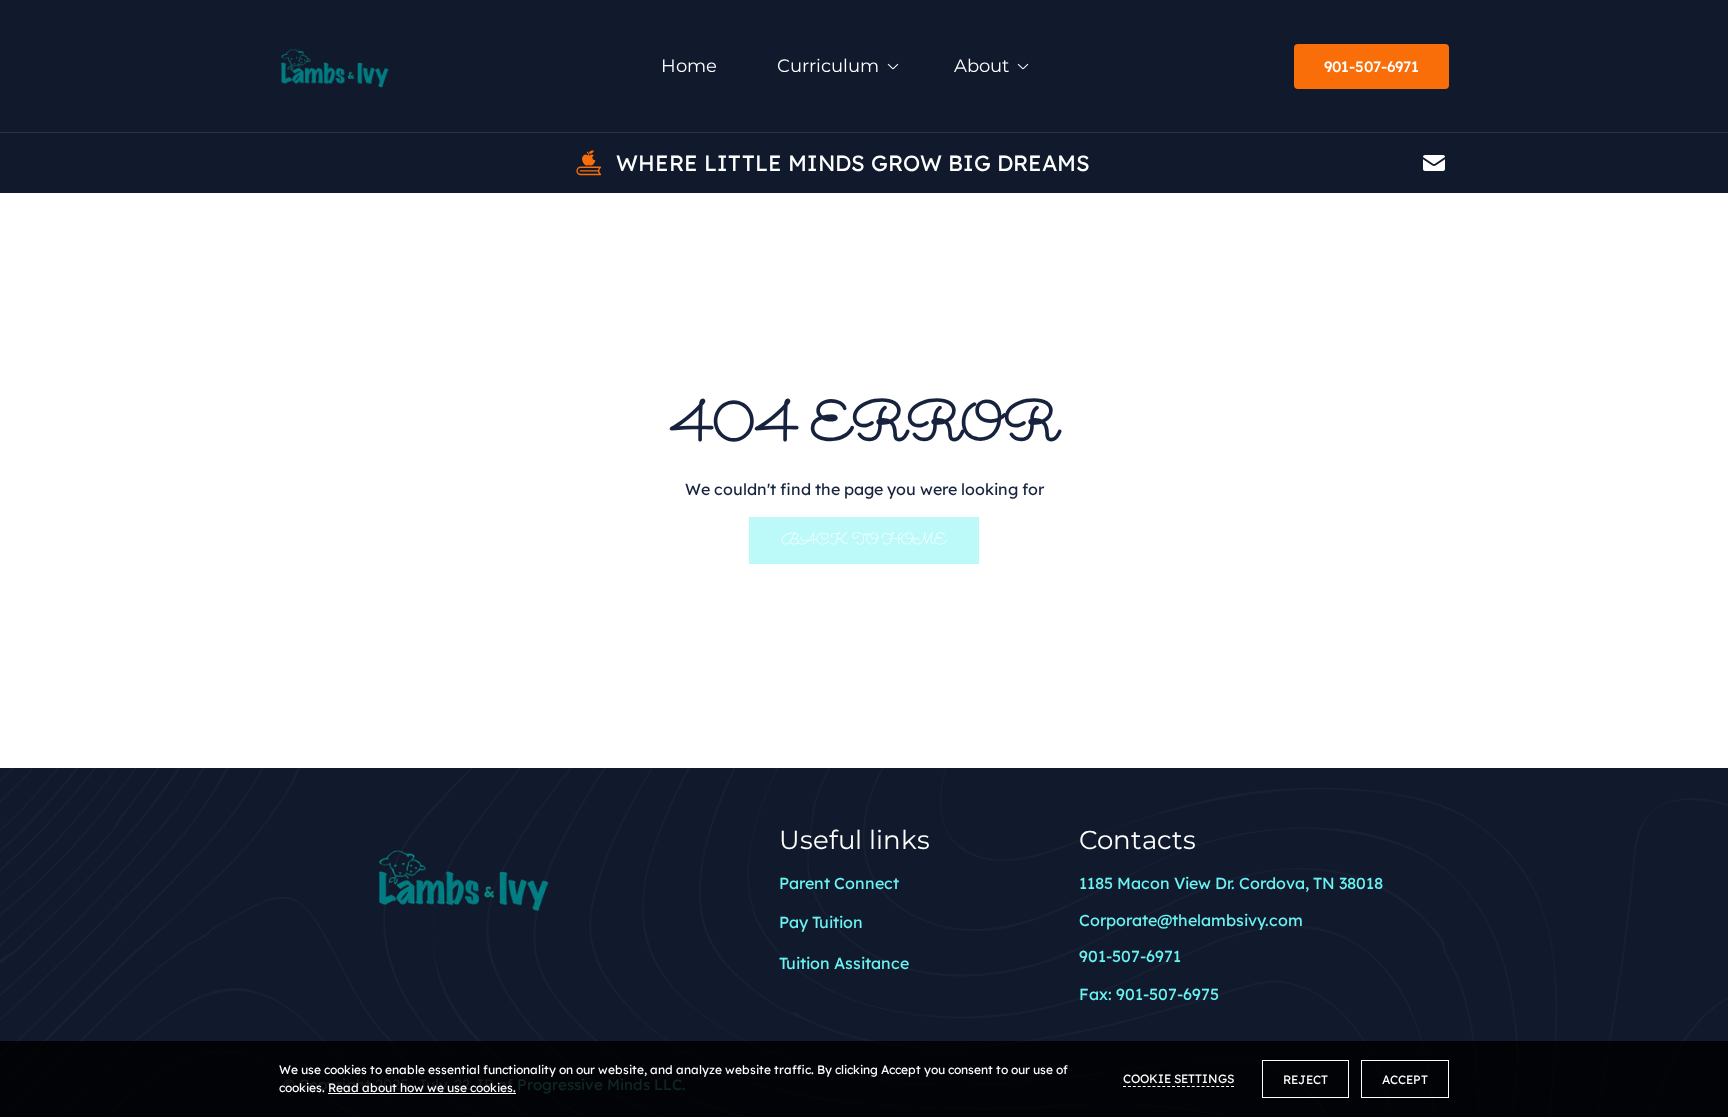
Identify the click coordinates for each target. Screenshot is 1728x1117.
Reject (1305, 1079)
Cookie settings (1178, 1078)
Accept (1405, 1079)
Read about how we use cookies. (422, 1087)
